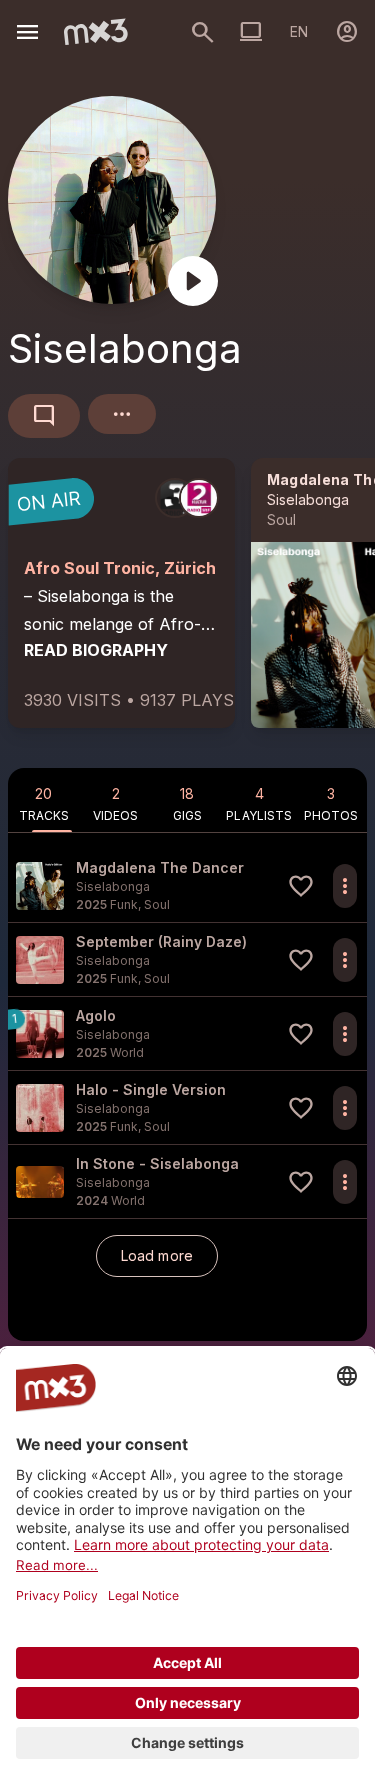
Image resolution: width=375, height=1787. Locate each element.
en (299, 31)
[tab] (44, 800)
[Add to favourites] (301, 886)
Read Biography (96, 650)
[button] (187, 885)
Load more (157, 1255)
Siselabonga (308, 499)
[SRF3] (175, 498)
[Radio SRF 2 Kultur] (199, 498)
